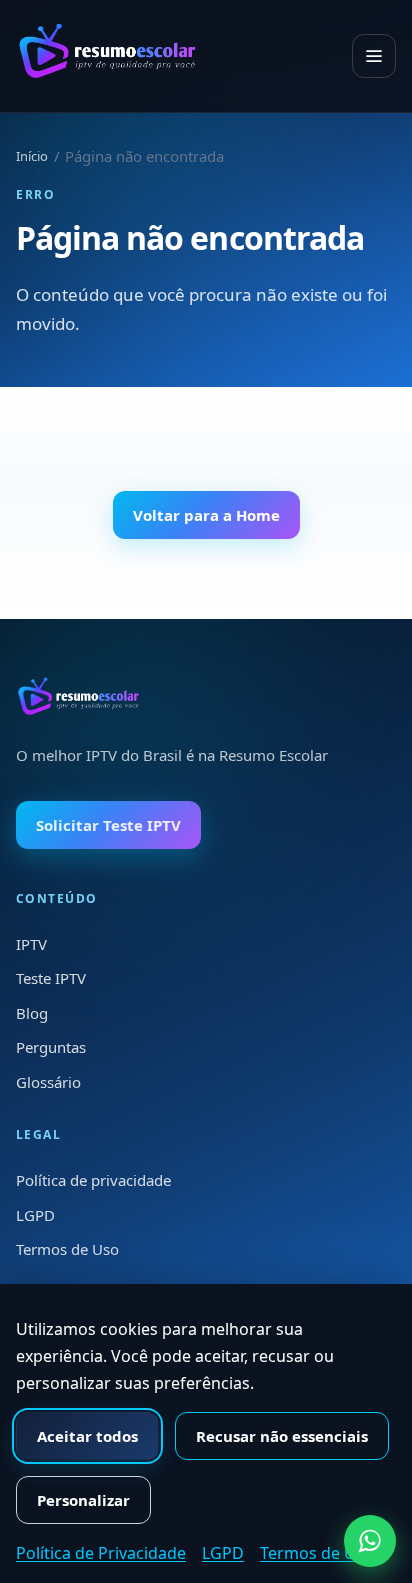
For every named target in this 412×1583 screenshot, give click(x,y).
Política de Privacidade (101, 1553)
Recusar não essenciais (282, 1436)
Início (32, 156)
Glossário (48, 1082)
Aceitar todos (87, 1436)
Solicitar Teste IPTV (108, 825)
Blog (32, 1013)
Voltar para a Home (206, 515)
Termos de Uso (67, 1249)
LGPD (35, 1215)
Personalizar (83, 1500)
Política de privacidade (93, 1180)
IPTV (31, 944)
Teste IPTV (51, 978)
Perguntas (51, 1047)
